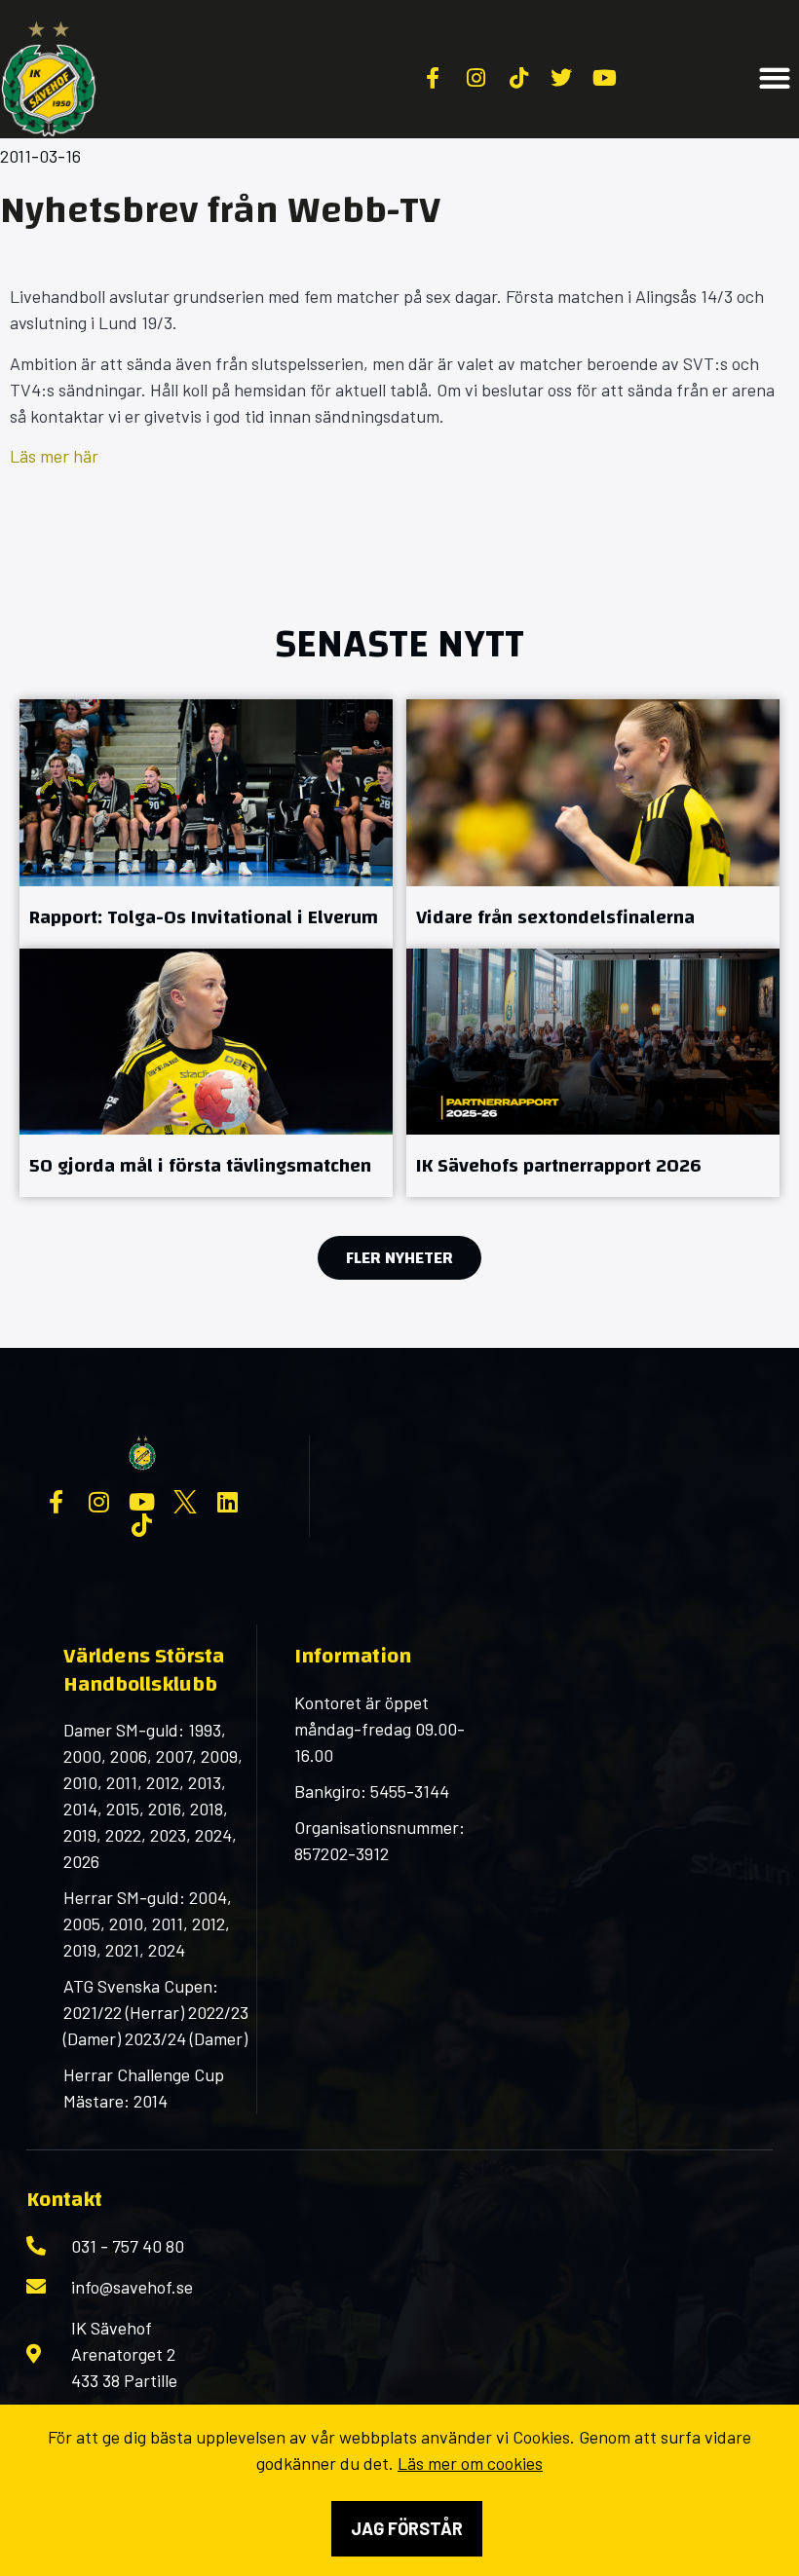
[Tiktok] (142, 1525)
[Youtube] (142, 1502)
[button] (774, 78)
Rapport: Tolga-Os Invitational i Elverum (204, 917)
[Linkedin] (228, 1502)
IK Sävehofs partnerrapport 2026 (559, 1165)
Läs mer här (54, 456)
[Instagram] (99, 1502)
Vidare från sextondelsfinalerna (555, 917)
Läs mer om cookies (470, 2463)
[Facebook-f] (57, 1502)
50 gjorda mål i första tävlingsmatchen (200, 1165)
